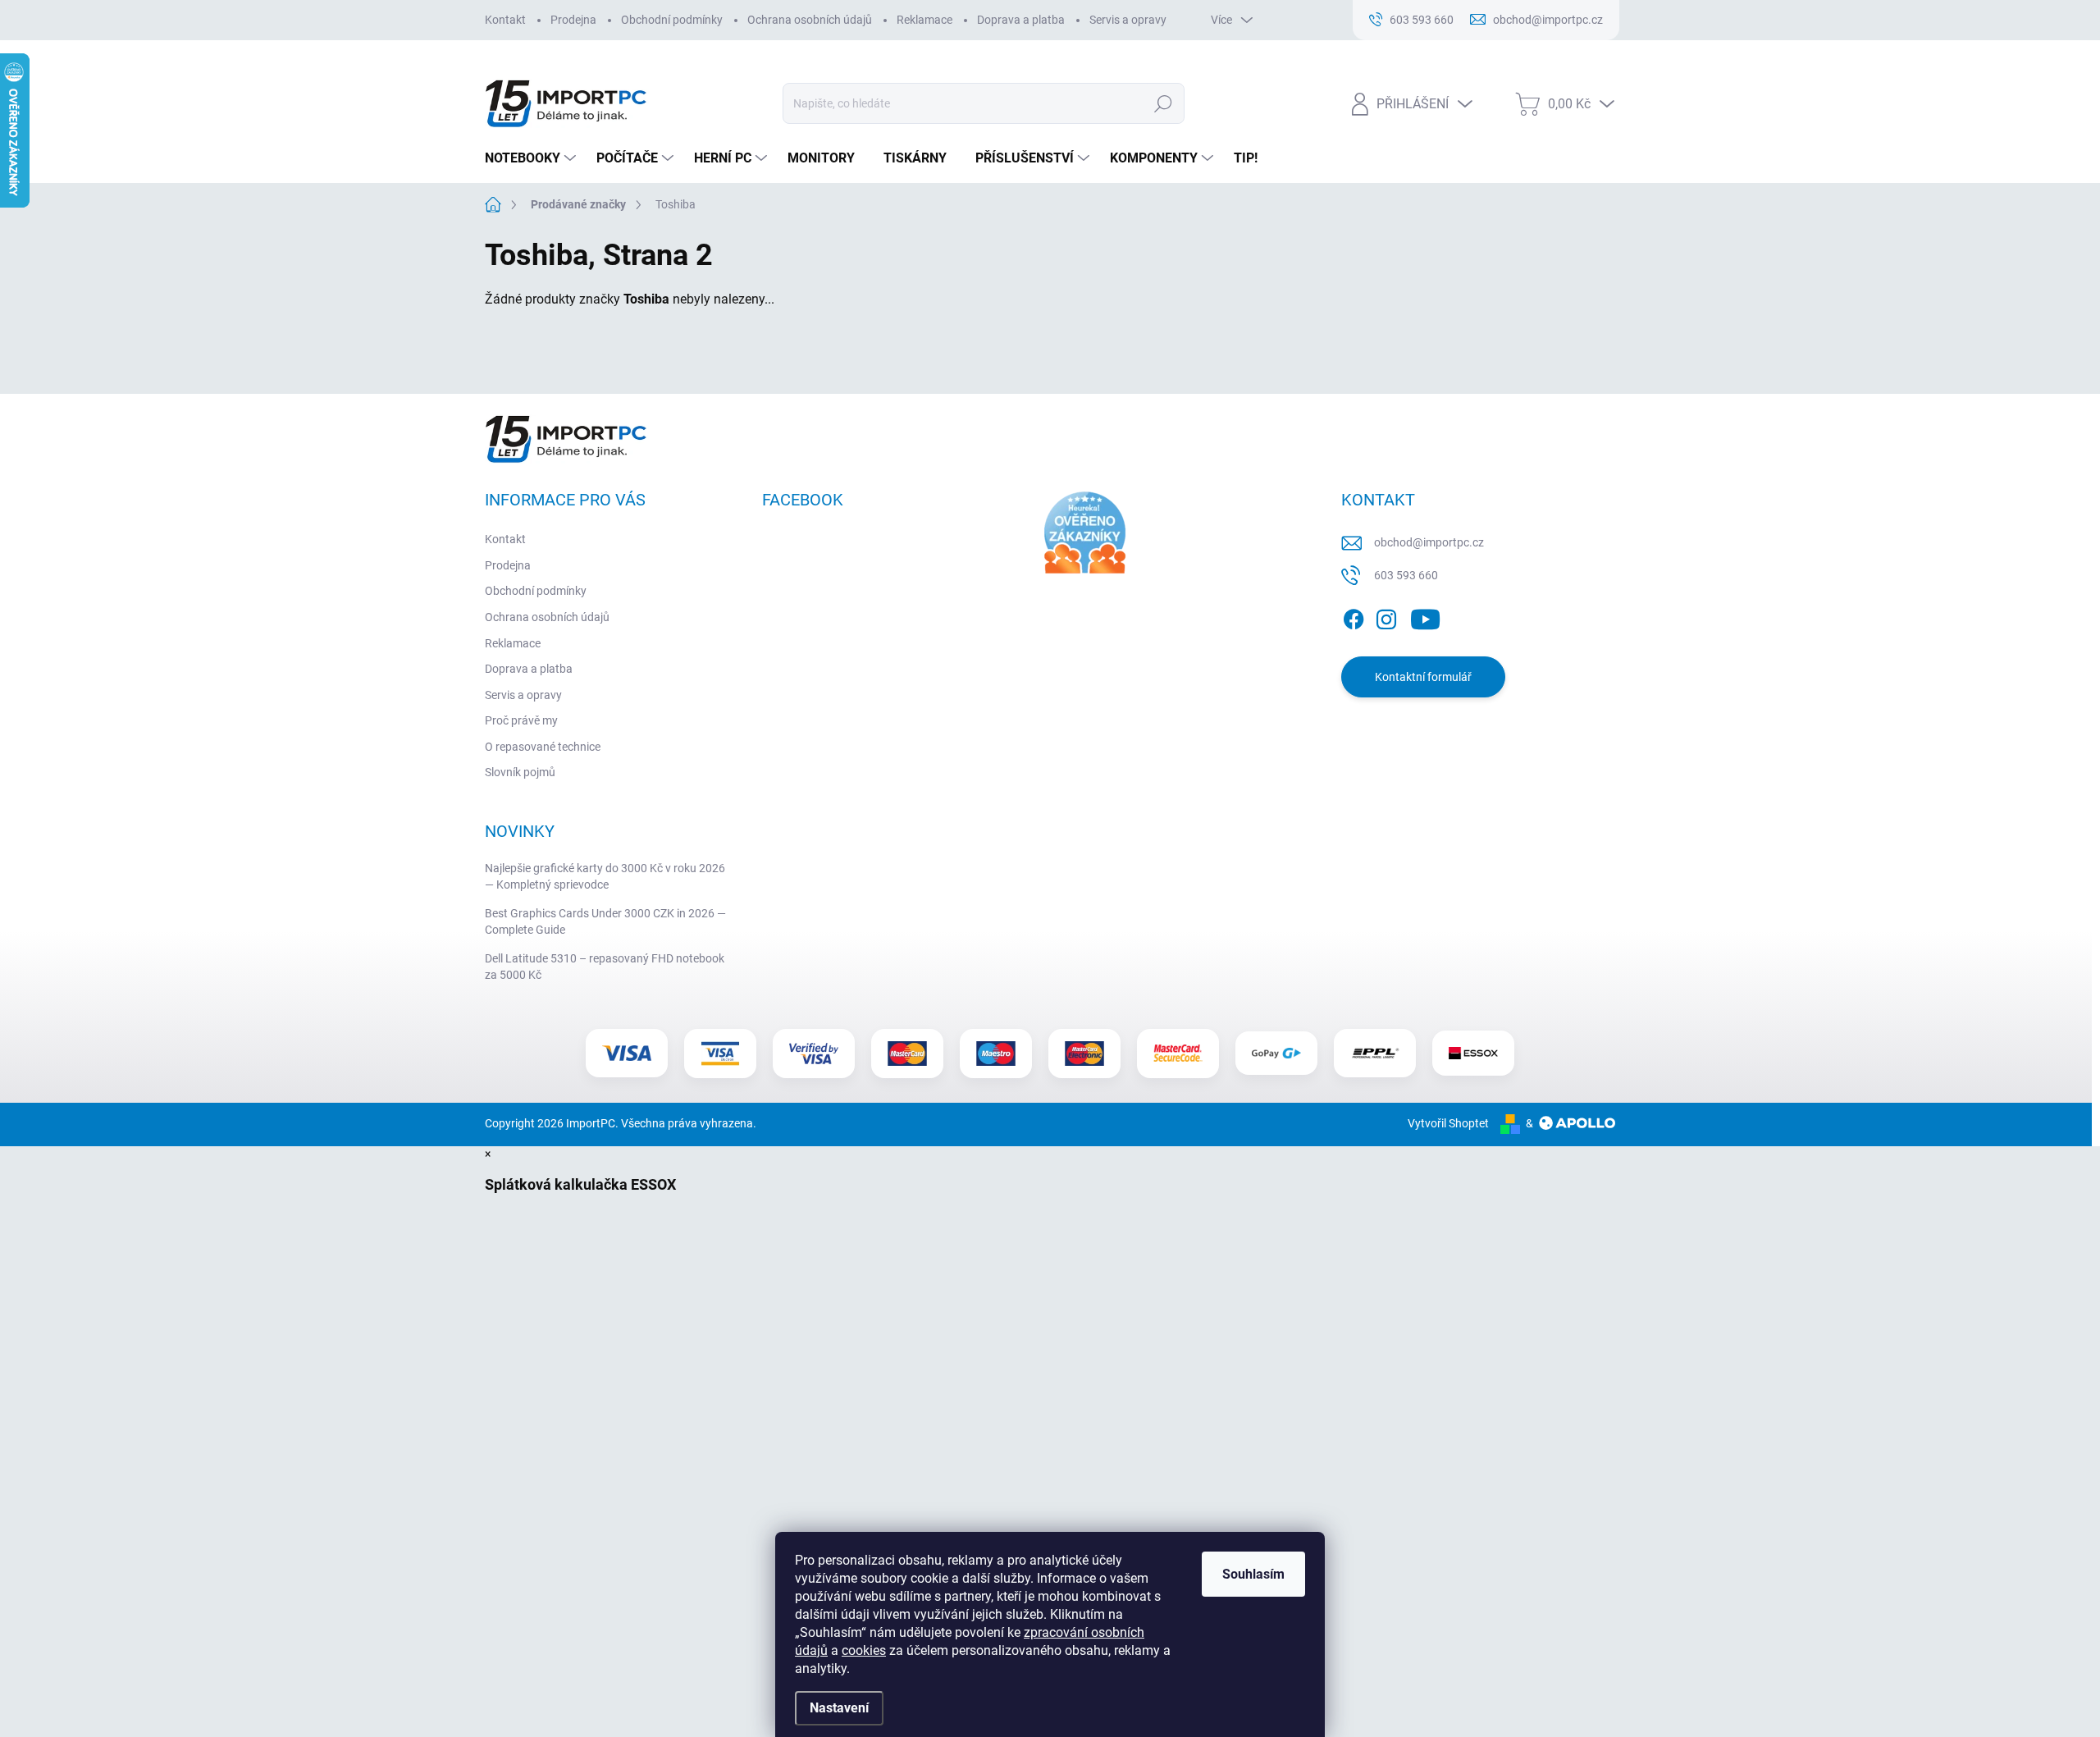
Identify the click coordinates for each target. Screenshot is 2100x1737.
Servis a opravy (1128, 20)
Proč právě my (521, 720)
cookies (864, 1650)
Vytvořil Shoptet (1448, 1123)
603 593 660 (1406, 575)
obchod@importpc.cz (1429, 542)
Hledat (1164, 103)
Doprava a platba (1021, 20)
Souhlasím (1253, 1574)
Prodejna (573, 20)
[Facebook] (1354, 616)
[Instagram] (1386, 616)
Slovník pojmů (520, 772)
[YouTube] (1425, 616)
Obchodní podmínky (672, 20)
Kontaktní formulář (1423, 677)
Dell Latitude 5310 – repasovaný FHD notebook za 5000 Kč (605, 967)
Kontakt (505, 20)
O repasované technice (543, 747)
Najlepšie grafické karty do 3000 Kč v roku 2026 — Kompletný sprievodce (605, 876)
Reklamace (924, 20)
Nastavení (839, 1708)
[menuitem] (532, 158)
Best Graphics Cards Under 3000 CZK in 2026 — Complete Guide (605, 921)
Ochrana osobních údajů (810, 20)
